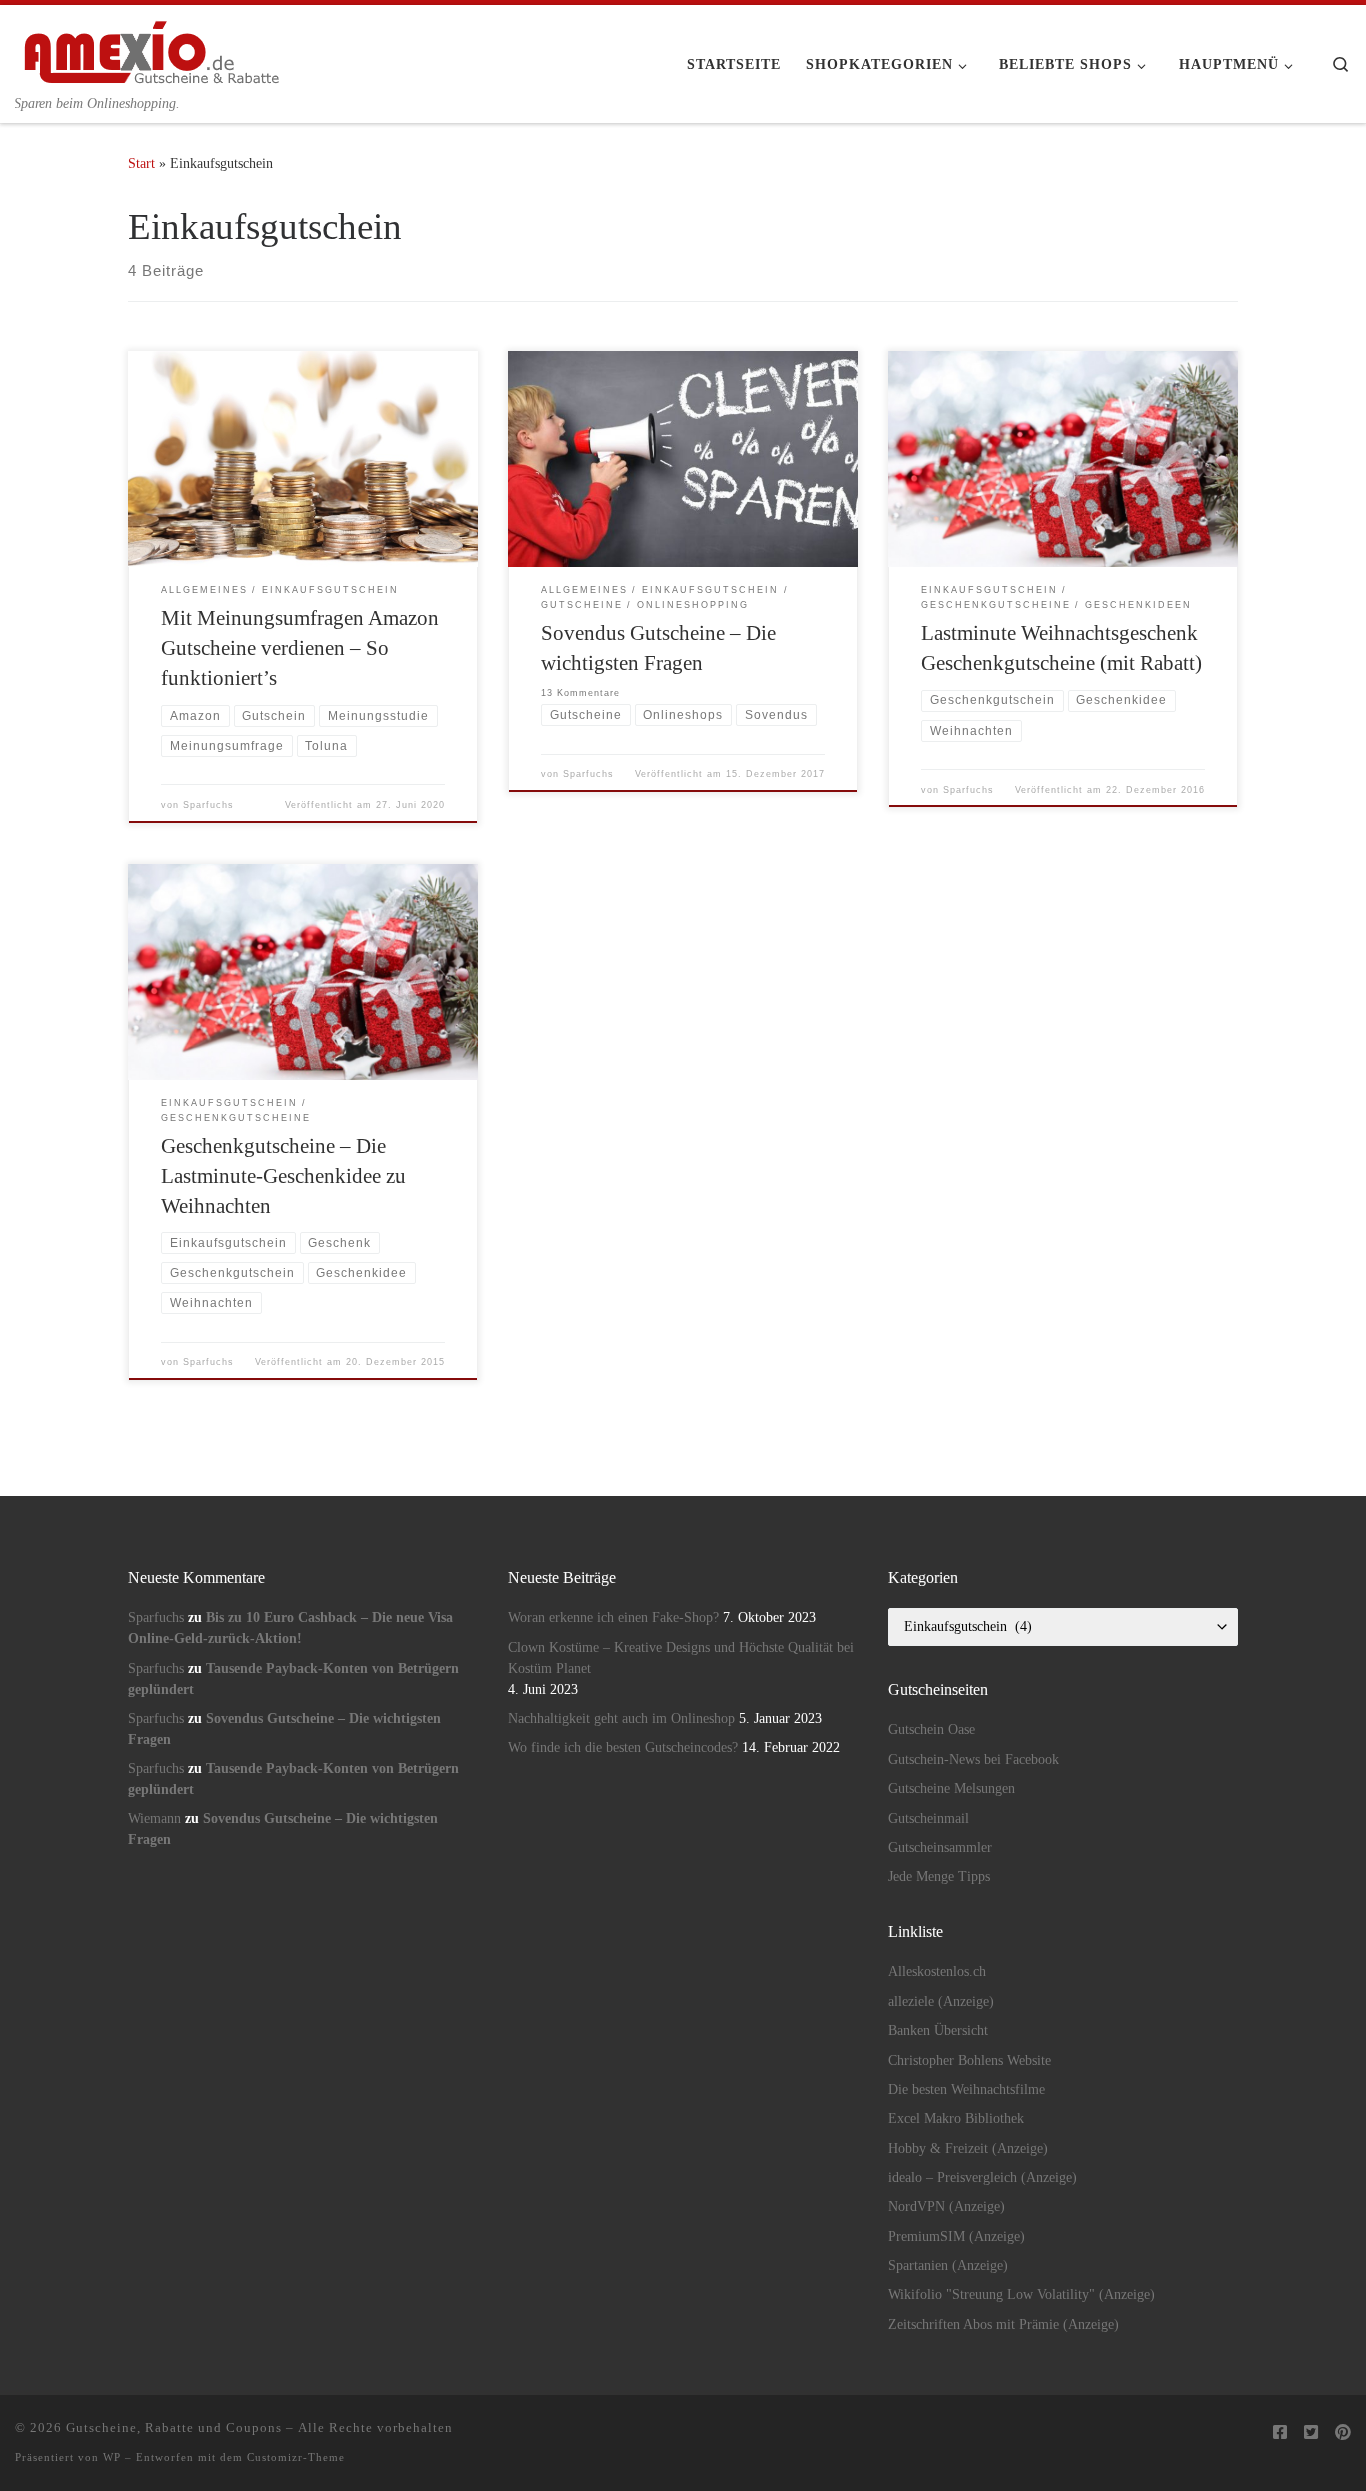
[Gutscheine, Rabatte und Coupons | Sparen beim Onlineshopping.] (152, 49)
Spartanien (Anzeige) (948, 2265)
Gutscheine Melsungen (951, 1788)
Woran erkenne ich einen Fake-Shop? (613, 1617)
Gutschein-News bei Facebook (973, 1759)
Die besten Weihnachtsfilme (966, 2089)
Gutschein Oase (931, 1729)
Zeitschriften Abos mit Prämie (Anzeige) (1003, 2324)
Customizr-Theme (296, 2457)
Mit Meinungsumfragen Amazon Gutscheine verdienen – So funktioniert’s (300, 648)
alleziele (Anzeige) (941, 2001)
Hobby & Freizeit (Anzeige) (968, 2148)
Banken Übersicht (938, 2030)
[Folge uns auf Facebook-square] (1280, 2433)
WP (112, 2457)
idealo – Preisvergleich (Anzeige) (982, 2177)
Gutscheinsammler (940, 1847)
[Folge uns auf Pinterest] (1343, 2433)
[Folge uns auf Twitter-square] (1311, 2433)
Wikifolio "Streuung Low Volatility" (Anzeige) (1021, 2294)
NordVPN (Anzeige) (946, 2206)
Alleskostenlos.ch (937, 1971)
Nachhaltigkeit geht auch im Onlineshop (621, 1718)
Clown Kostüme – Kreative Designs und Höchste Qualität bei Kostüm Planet (681, 1658)
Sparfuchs (208, 805)
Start (141, 163)
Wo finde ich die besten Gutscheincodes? (623, 1747)
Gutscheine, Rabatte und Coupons (174, 2427)
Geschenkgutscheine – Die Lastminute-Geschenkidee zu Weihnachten (283, 1176)
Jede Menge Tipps (939, 1876)
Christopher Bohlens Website (969, 2060)
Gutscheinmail (928, 1818)
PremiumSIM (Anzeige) (956, 2236)
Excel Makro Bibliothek (956, 2118)
